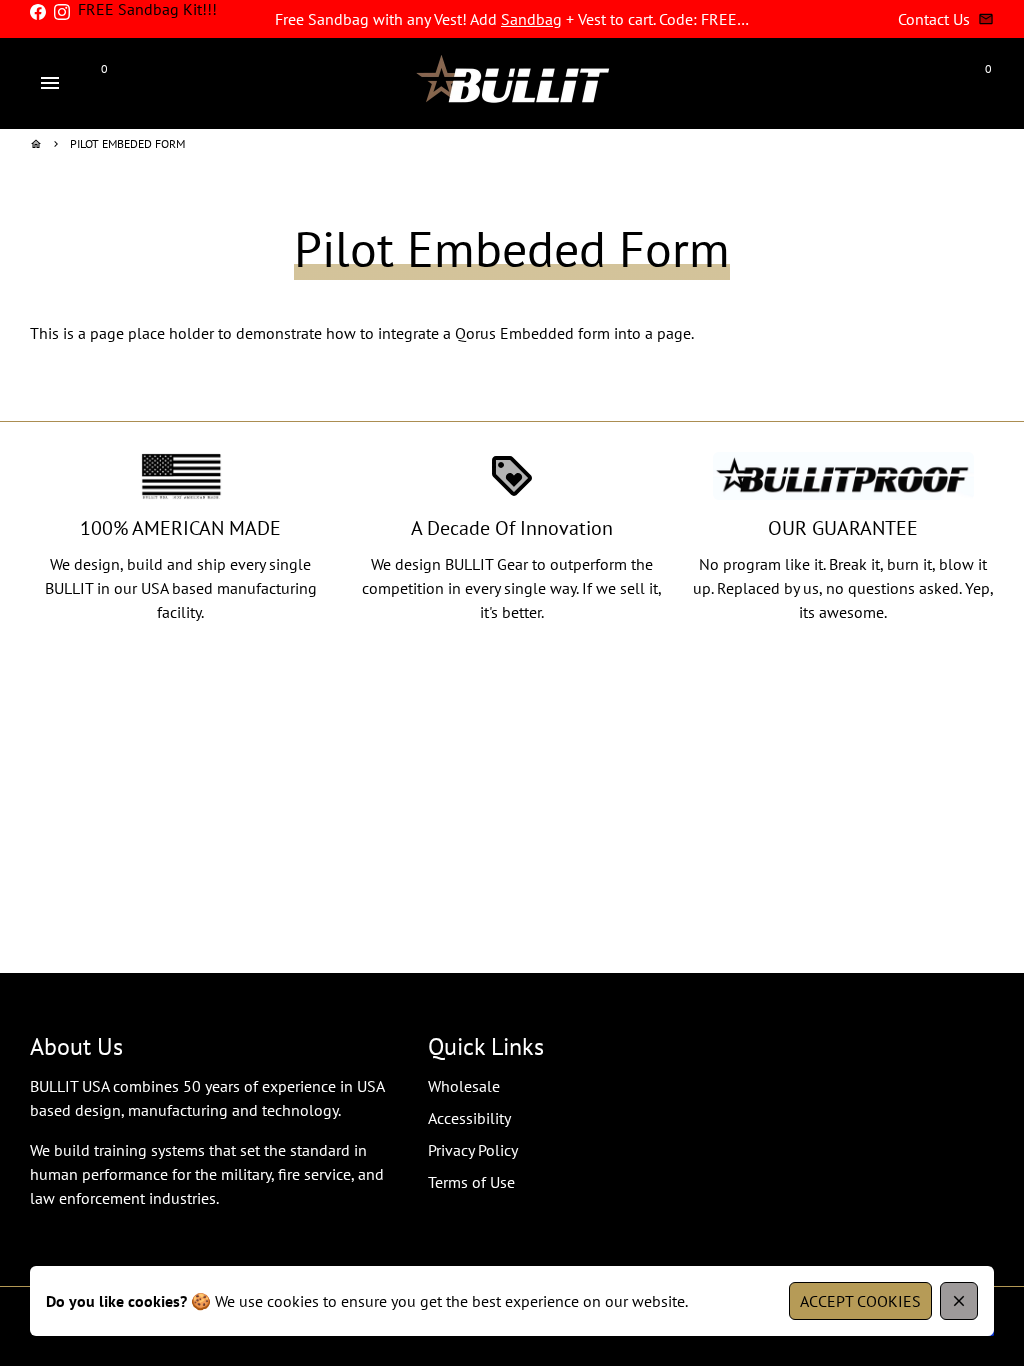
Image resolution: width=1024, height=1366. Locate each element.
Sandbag (531, 19)
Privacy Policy (473, 1150)
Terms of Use (471, 1182)
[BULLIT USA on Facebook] (38, 12)
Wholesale (464, 1086)
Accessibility (469, 1118)
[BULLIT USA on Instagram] (62, 12)
